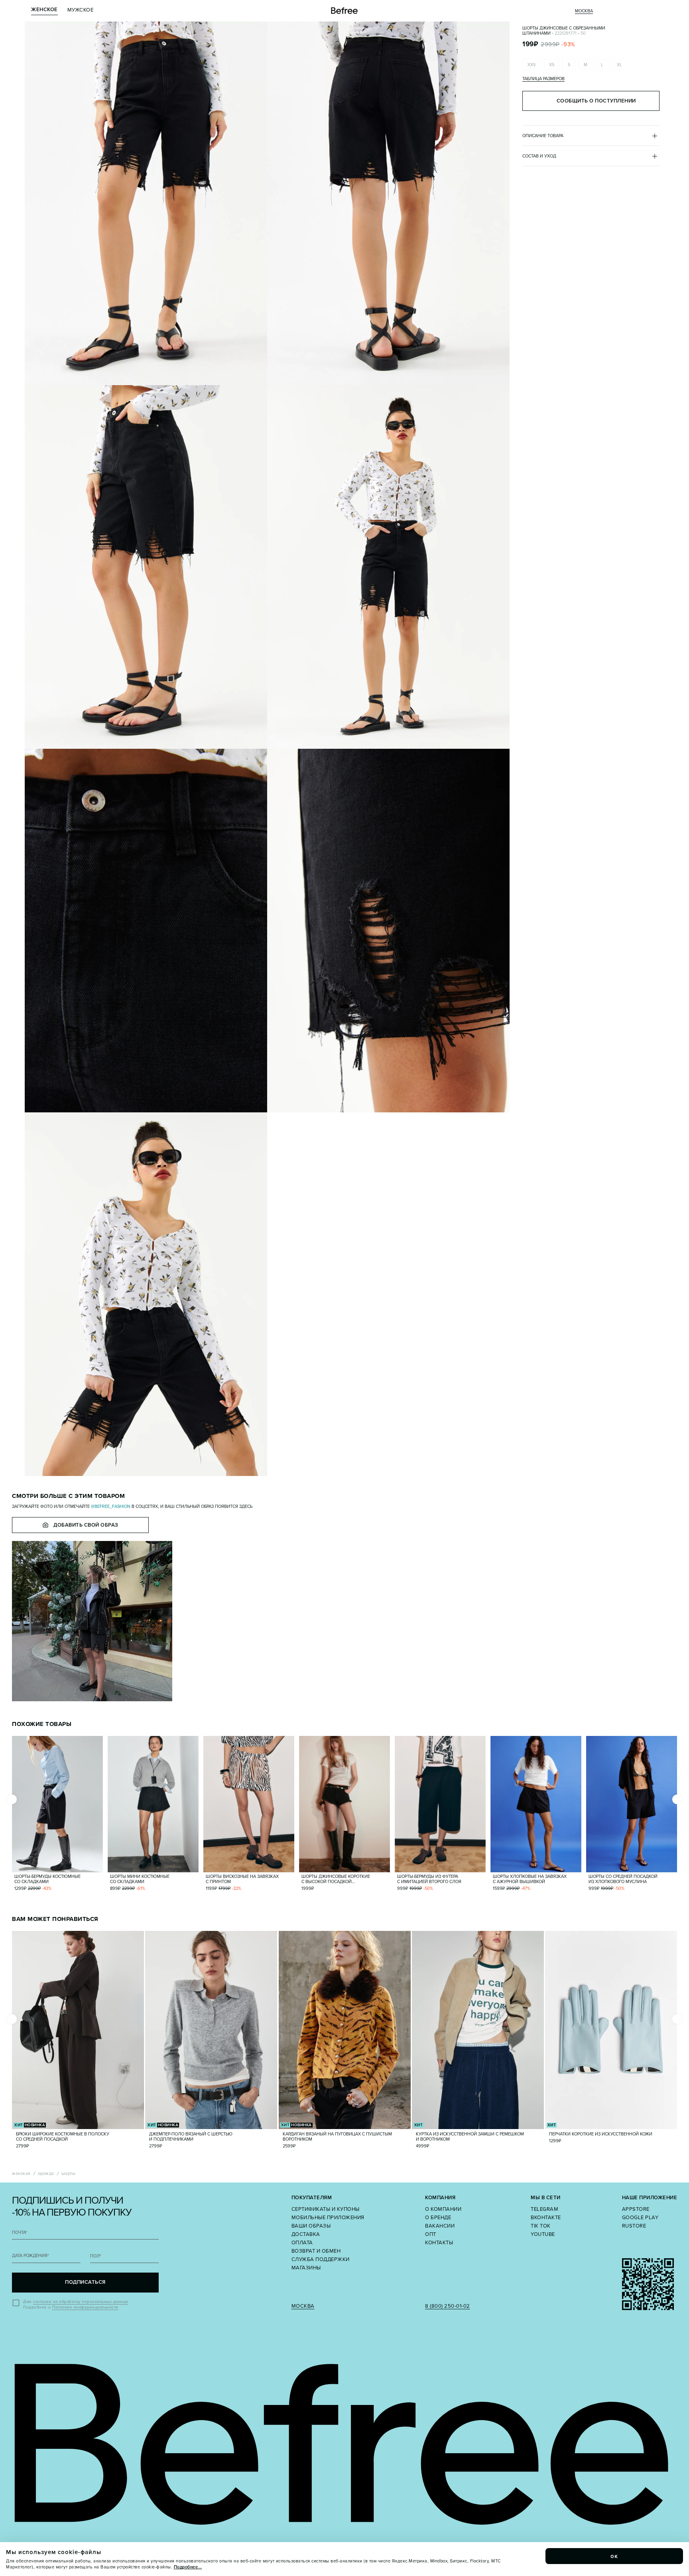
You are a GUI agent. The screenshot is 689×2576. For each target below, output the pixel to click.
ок (614, 2556)
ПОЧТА (20, 2233)
